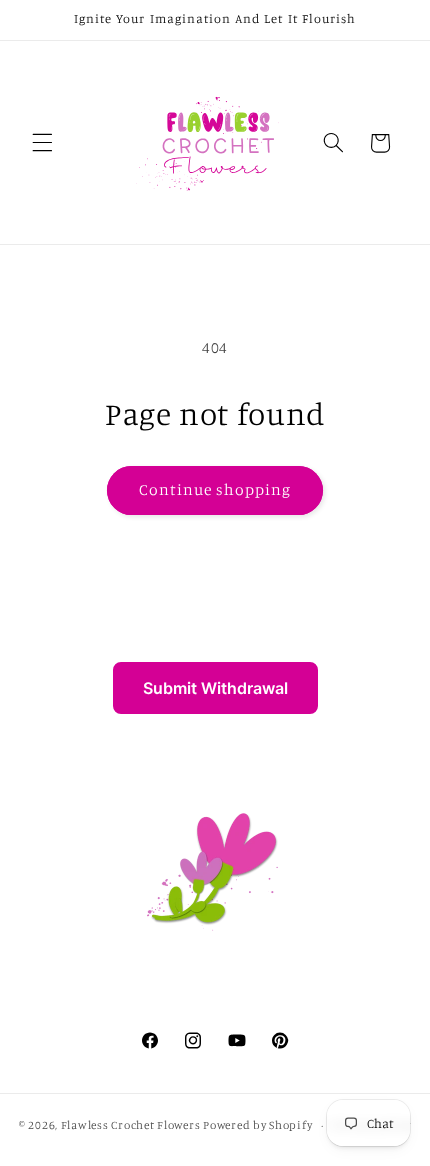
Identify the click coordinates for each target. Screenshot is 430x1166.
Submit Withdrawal (215, 688)
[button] (42, 143)
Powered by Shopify (257, 1125)
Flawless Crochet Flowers (131, 1125)
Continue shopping (215, 489)
